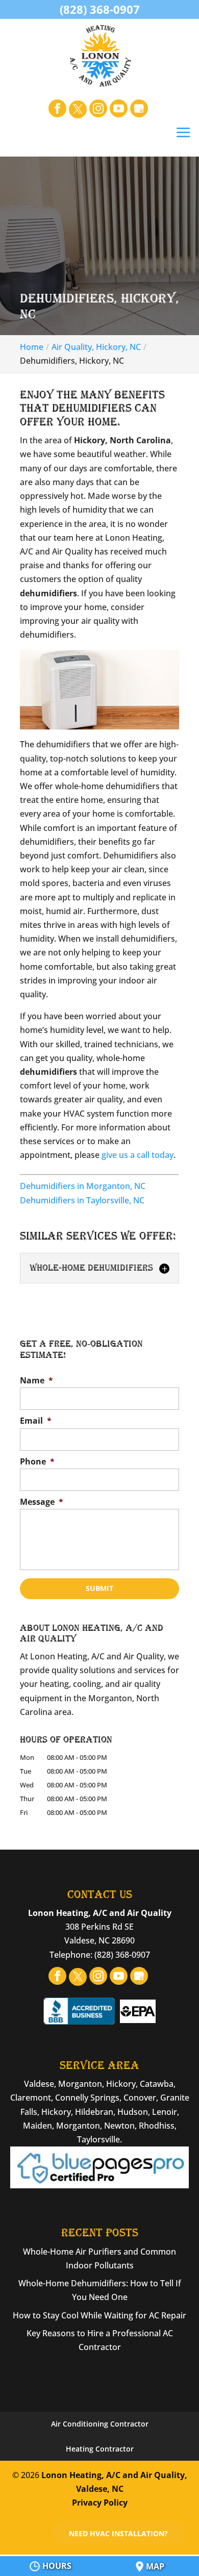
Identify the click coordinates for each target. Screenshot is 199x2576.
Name (36, 1381)
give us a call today (138, 1155)
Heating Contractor (100, 2449)
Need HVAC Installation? (118, 2533)
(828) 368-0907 (100, 9)
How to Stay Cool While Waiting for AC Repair (99, 2315)
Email (36, 1421)
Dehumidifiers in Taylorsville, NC (82, 1200)
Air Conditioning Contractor (100, 2424)
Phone (37, 1462)
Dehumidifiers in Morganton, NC (83, 1186)
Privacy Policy (100, 2503)
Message (42, 1502)
